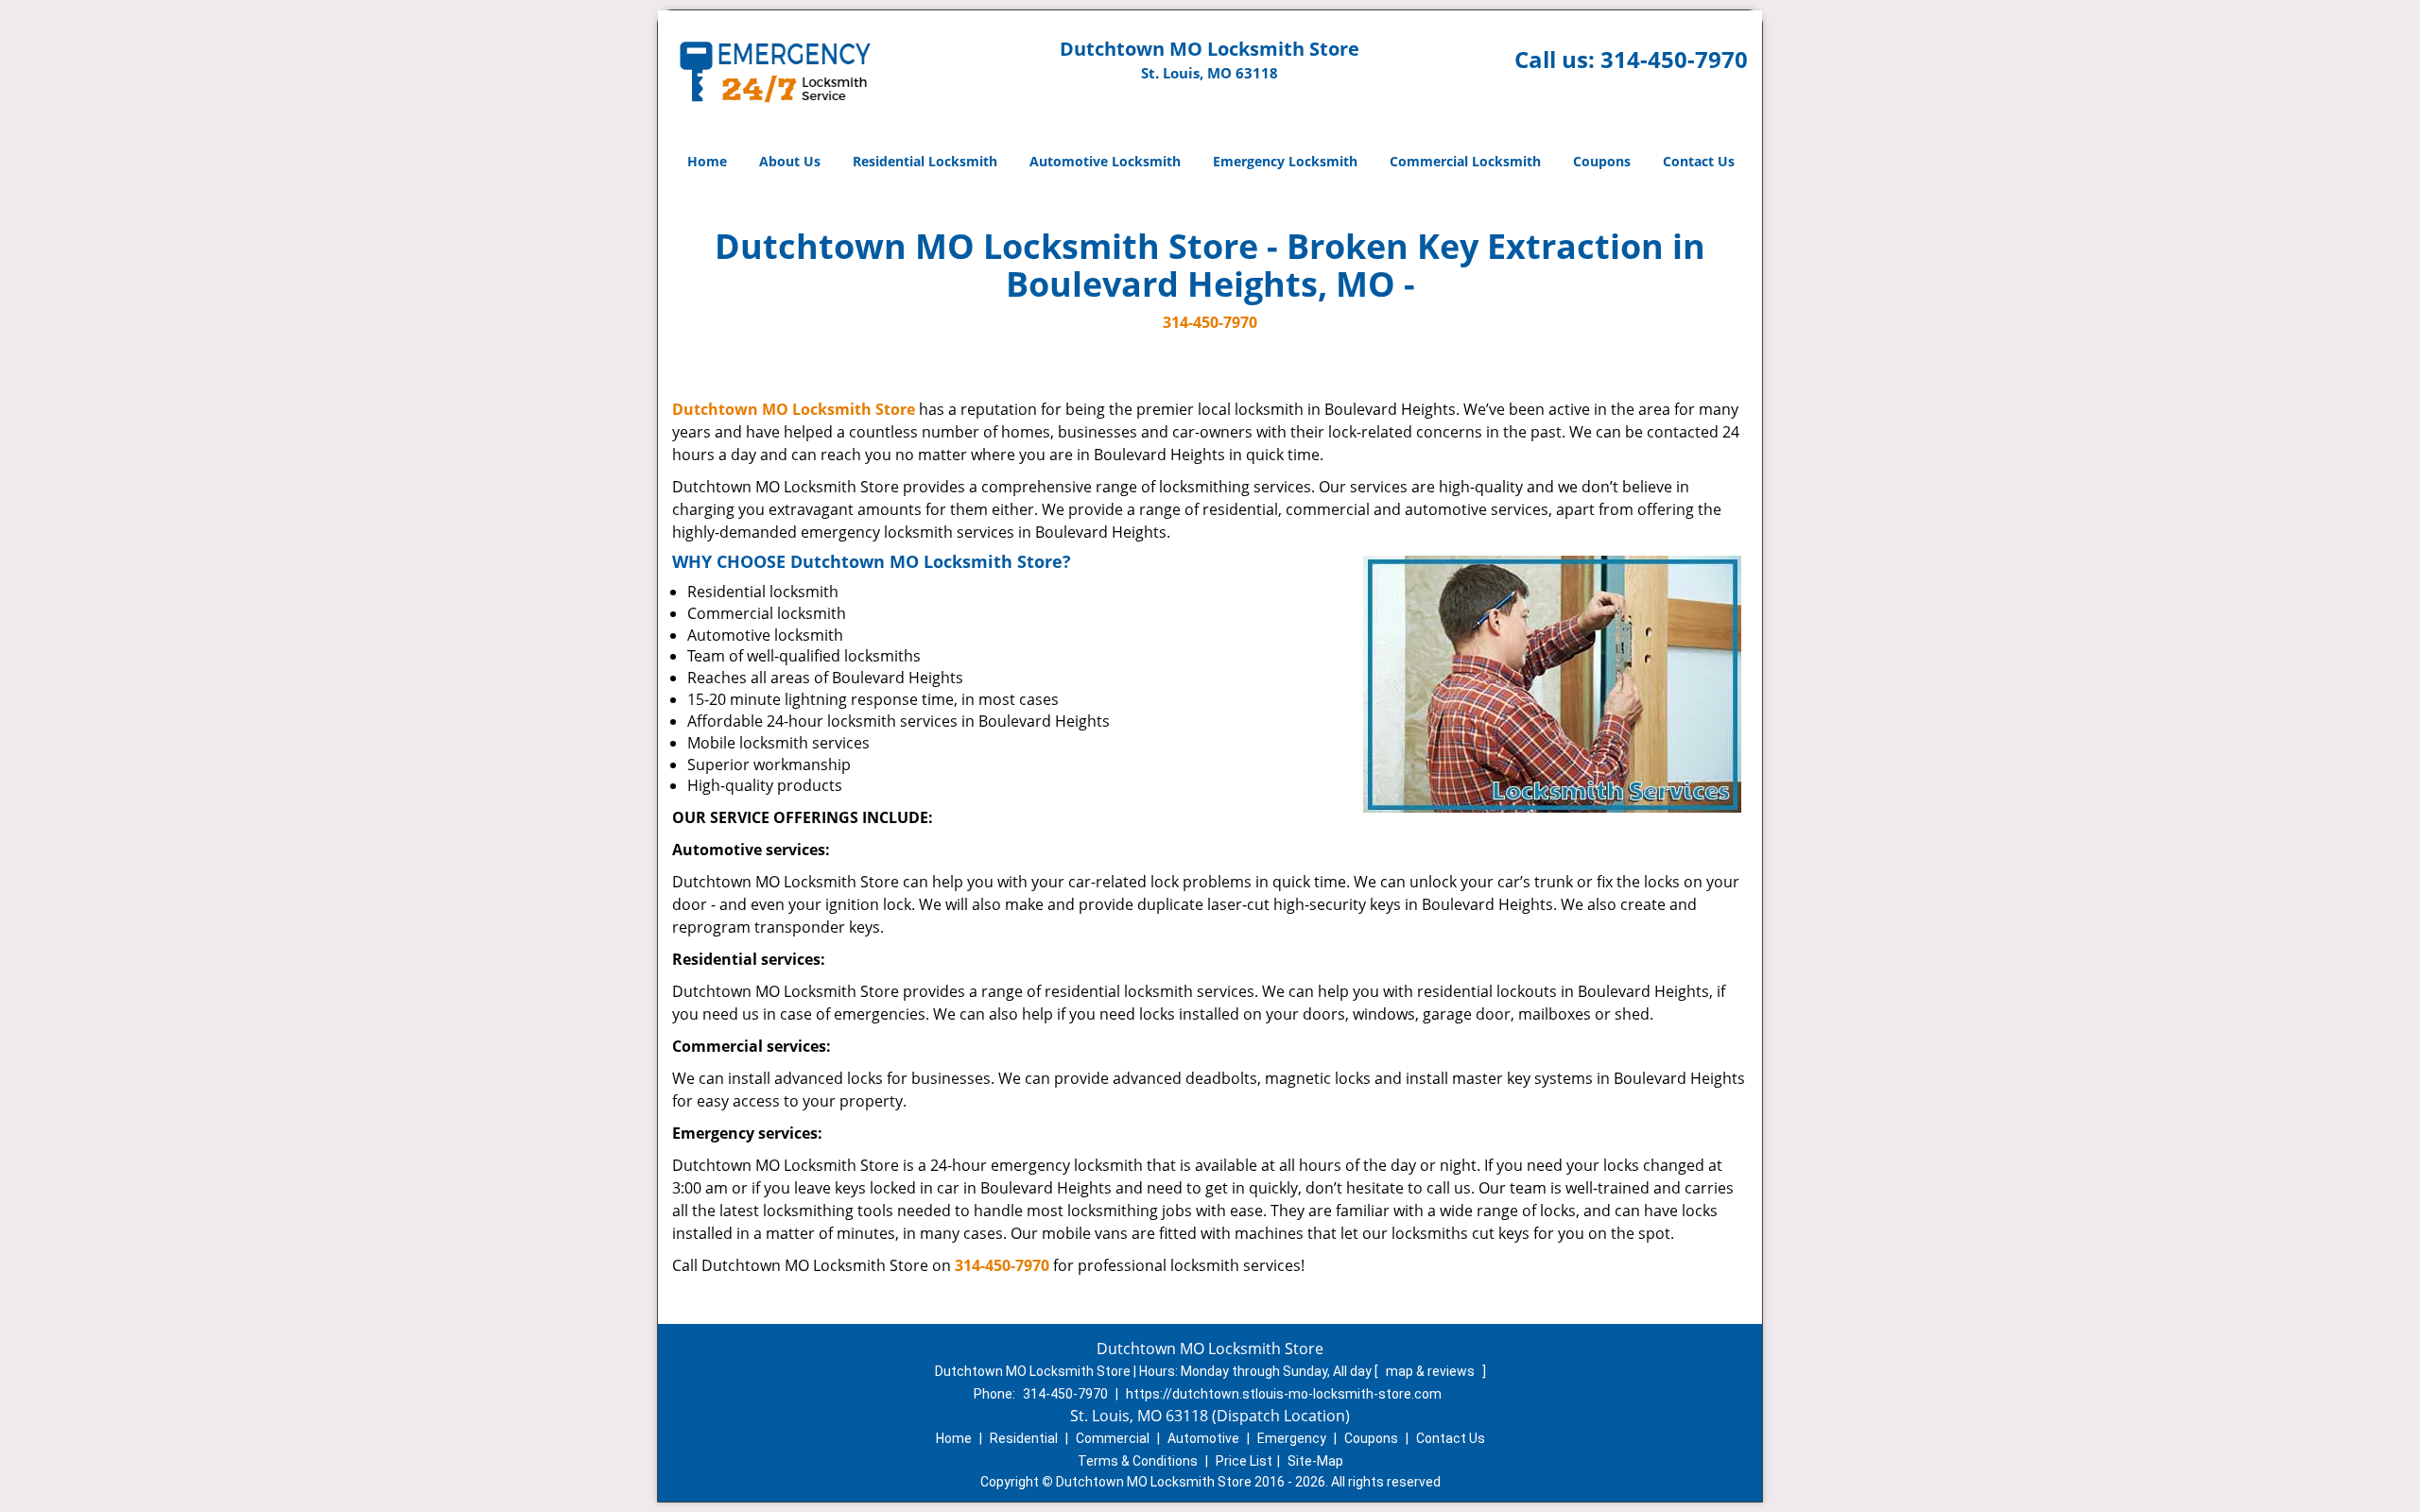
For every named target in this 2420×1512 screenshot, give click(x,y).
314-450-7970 (1674, 59)
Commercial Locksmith (1465, 161)
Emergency (1292, 1438)
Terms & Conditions (1138, 1461)
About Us (790, 161)
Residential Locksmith (925, 161)
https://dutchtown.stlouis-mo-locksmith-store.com (1284, 1394)
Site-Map (1315, 1461)
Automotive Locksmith (1105, 161)
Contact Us (1699, 161)
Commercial (1113, 1438)
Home (707, 161)
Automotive (1203, 1438)
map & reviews (1432, 1371)
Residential (1024, 1438)
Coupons (1602, 161)
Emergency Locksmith (1285, 161)
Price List (1244, 1461)
